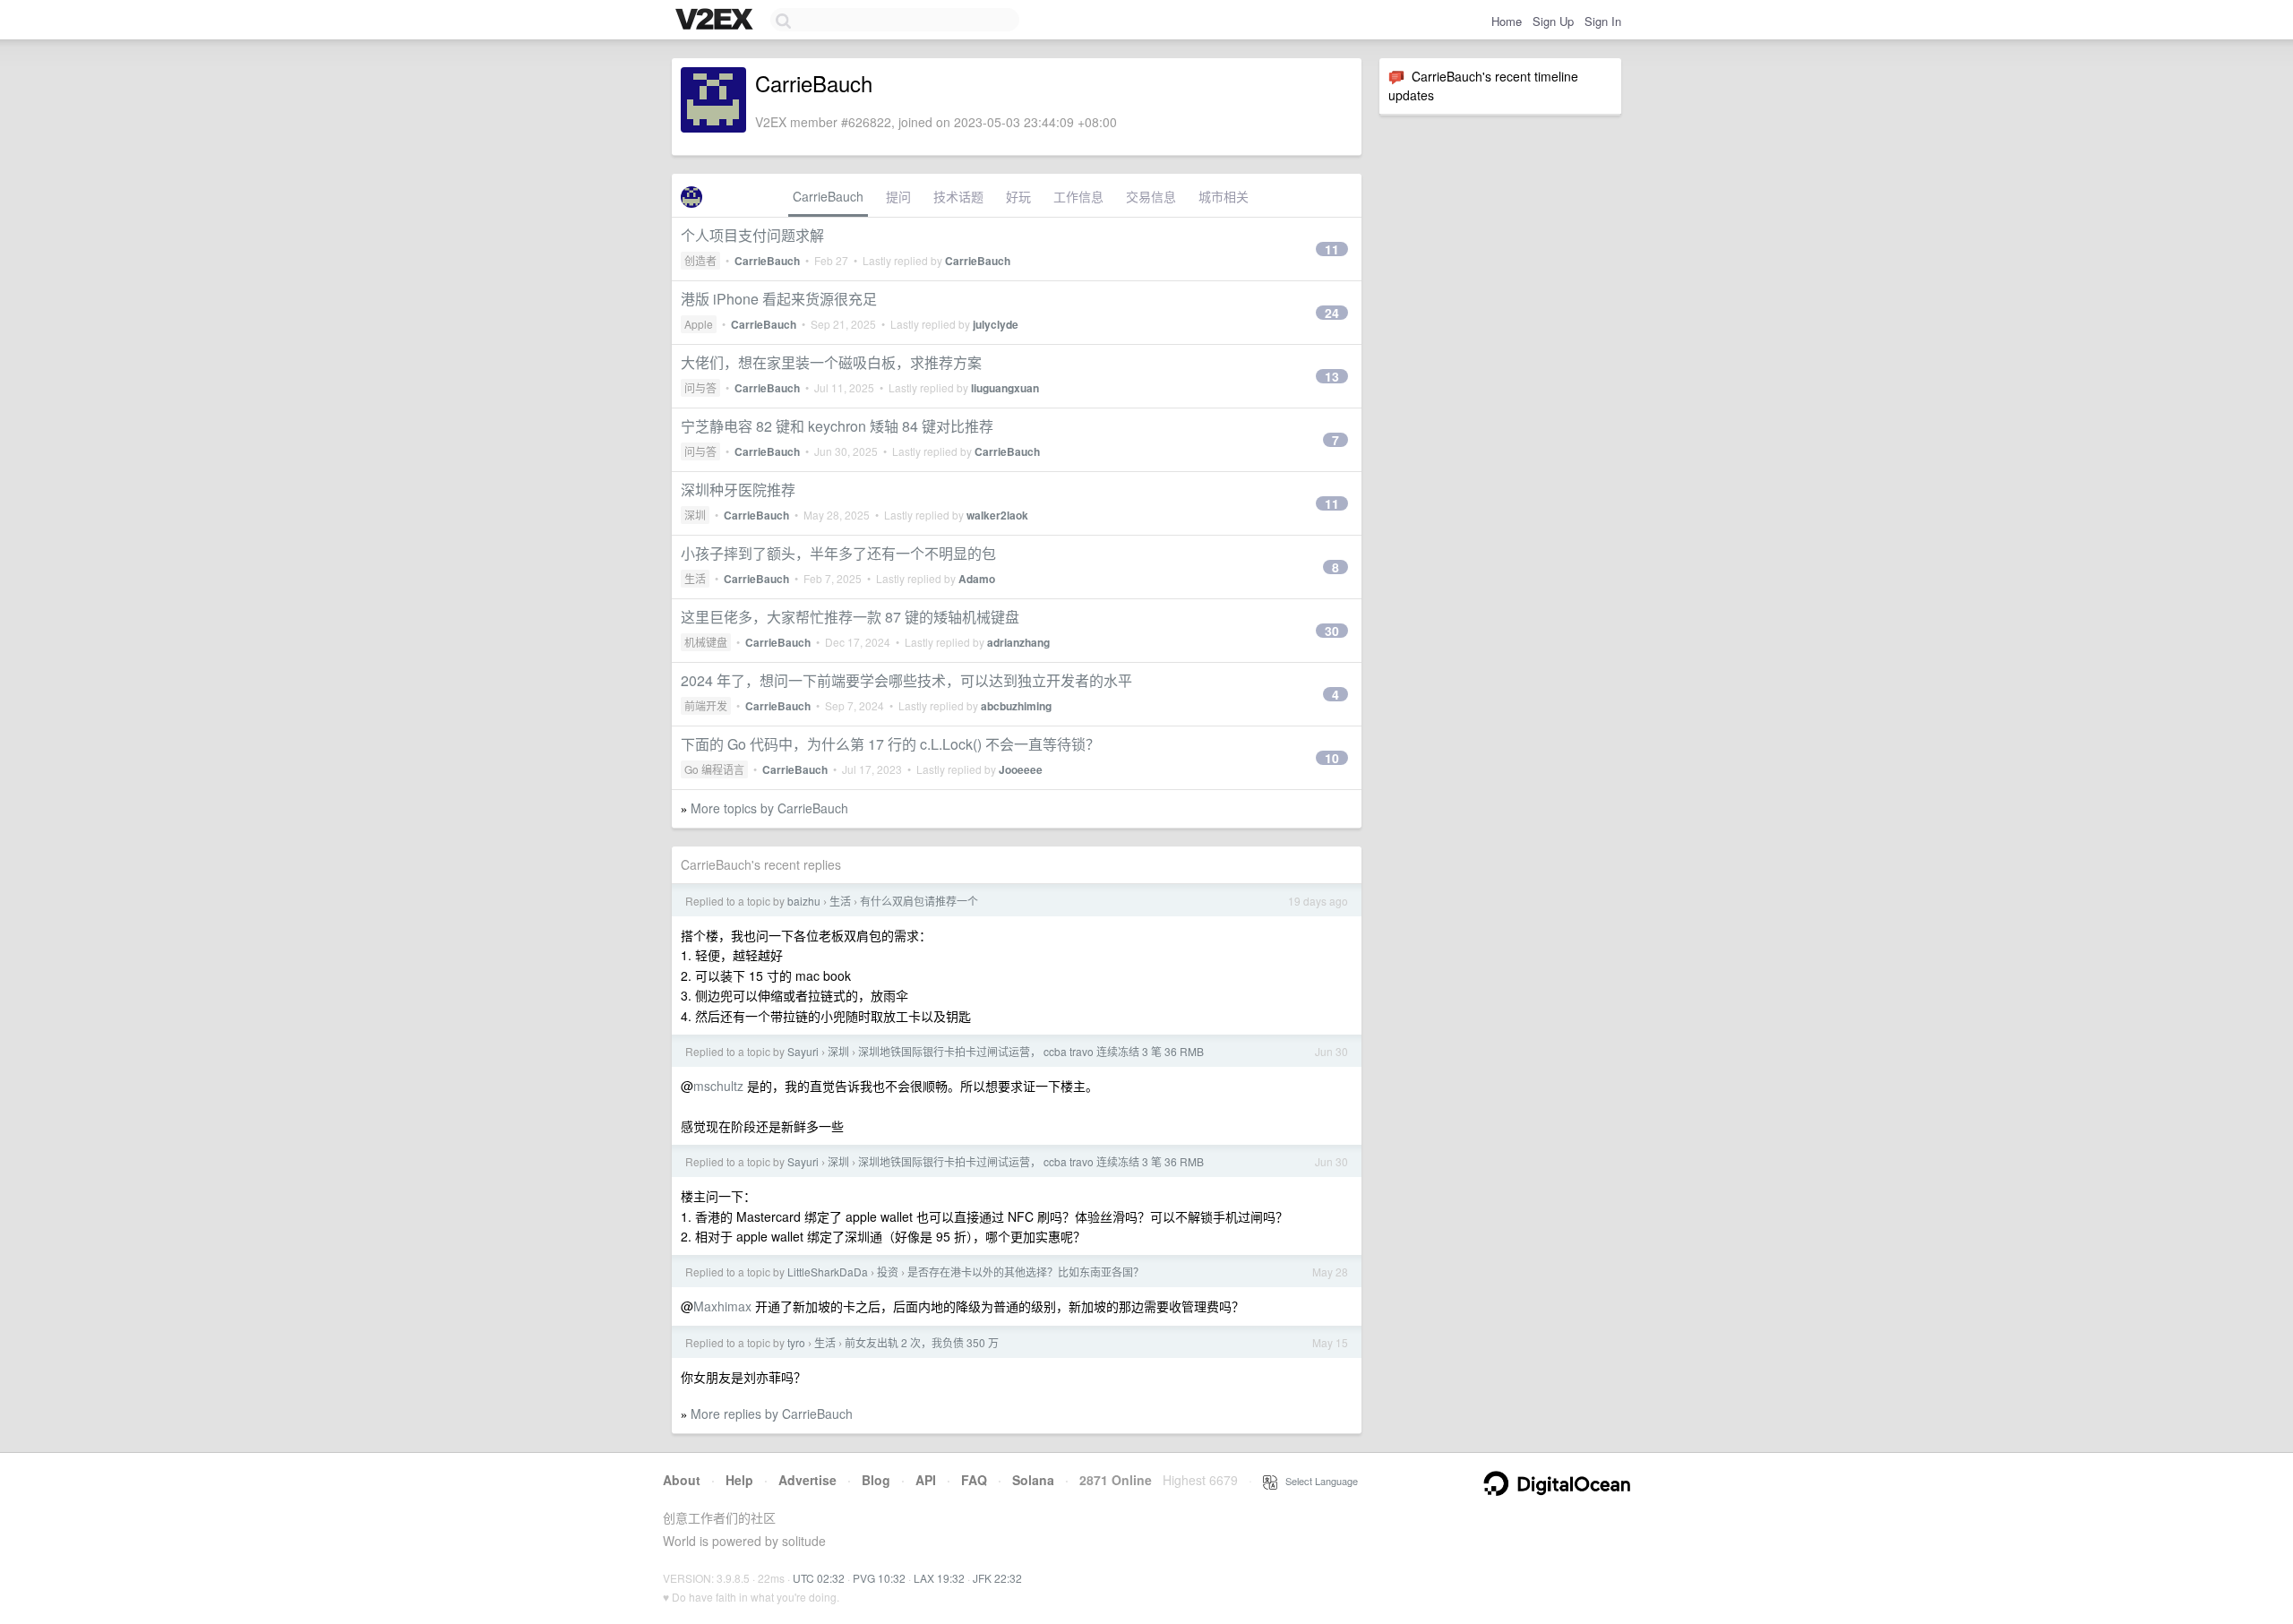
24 (1332, 313)
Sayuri (803, 1051)
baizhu (804, 901)
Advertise (807, 1480)
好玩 (1018, 196)
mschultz (718, 1086)
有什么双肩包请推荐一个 (919, 901)
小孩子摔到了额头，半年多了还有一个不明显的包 (838, 553)
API (926, 1480)
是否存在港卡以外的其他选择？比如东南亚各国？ (1026, 1272)
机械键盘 (706, 642)
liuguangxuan (1005, 388)
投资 (888, 1272)
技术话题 (958, 196)
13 (1332, 376)
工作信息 (1078, 196)
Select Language (1318, 1481)
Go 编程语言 (714, 769)
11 (1332, 249)
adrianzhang (1018, 642)
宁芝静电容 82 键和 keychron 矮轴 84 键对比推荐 (837, 426)
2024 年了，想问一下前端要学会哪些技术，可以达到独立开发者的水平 (906, 680)
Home (1507, 21)
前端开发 (706, 705)
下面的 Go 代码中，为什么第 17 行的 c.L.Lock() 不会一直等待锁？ (890, 744)
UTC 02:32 (819, 1578)
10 (1332, 758)
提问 (898, 196)
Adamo (977, 579)
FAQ (974, 1480)
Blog (876, 1480)
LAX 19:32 (939, 1578)
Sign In (1603, 21)
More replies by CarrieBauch (772, 1413)
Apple (699, 324)
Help (739, 1480)
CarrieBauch (828, 196)
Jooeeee (1021, 769)
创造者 (700, 260)
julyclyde (996, 324)
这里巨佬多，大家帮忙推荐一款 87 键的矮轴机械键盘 (850, 617)
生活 (695, 578)
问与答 (700, 387)
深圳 (695, 515)
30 (1332, 631)
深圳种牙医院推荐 (738, 490)
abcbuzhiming (1016, 706)
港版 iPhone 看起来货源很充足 (779, 299)
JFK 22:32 (997, 1578)
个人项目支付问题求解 (752, 235)
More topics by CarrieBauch (769, 808)
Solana (1033, 1480)
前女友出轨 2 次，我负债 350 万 (922, 1342)
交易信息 (1151, 196)
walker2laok (997, 515)
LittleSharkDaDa (828, 1272)
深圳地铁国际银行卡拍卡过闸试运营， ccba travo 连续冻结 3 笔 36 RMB (1031, 1051)
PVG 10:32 (879, 1578)
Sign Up (1553, 21)
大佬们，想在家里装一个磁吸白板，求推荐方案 (831, 362)
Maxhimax (722, 1306)
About (682, 1480)
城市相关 (1224, 196)
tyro (796, 1342)
